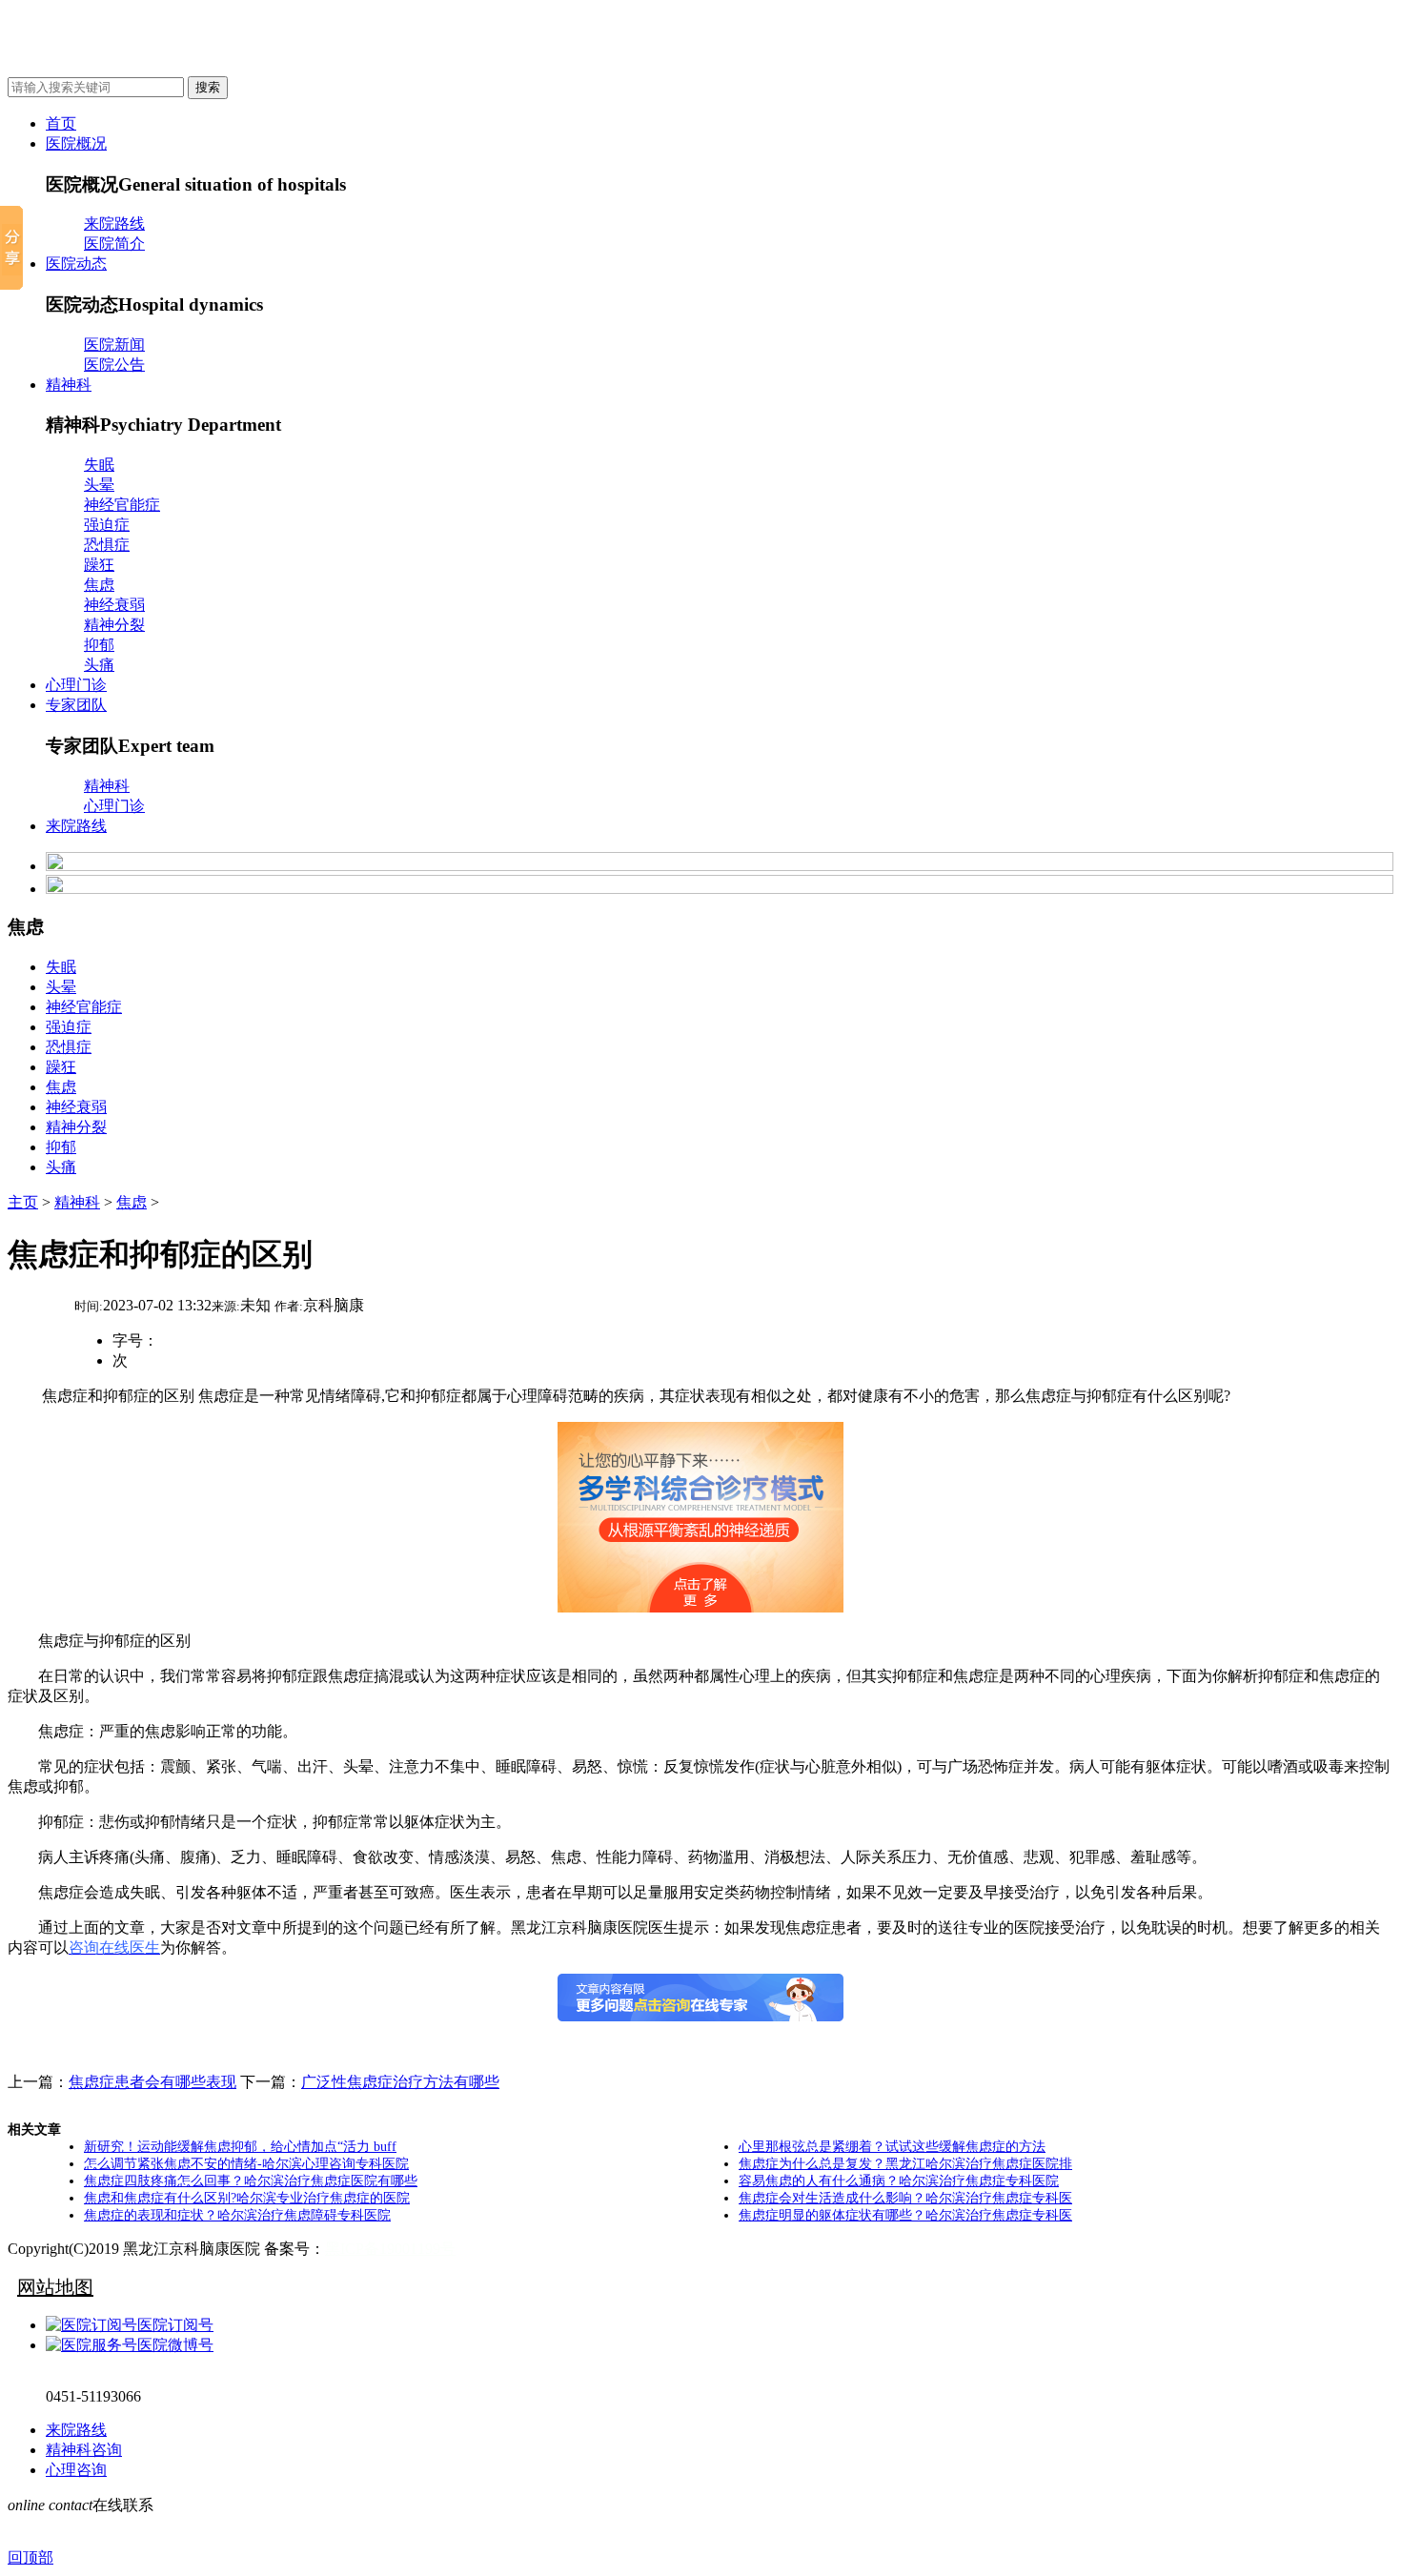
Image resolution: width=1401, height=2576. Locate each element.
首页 (61, 123)
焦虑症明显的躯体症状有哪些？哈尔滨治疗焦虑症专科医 (905, 2215)
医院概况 (76, 143)
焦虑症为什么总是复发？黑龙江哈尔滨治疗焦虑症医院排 (905, 2164)
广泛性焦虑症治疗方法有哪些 (400, 2082)
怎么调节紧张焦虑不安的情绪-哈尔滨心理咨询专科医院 (246, 2164)
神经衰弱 (114, 605)
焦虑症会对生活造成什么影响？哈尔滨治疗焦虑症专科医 (905, 2198)
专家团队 (76, 705)
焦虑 (99, 585)
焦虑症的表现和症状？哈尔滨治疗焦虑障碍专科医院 (237, 2215)
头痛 (99, 665)
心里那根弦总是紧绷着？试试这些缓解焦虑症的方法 (892, 2147)
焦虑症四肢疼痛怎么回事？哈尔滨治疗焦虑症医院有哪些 (251, 2181)
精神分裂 (114, 625)
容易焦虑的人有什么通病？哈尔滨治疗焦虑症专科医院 (899, 2181)
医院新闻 (114, 345)
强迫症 (107, 525)
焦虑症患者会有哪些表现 (152, 2082)
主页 (23, 1202)
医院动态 (76, 264)
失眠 (99, 465)
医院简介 (114, 243)
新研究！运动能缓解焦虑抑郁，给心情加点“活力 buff (240, 2147)
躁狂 (99, 565)
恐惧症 (107, 545)
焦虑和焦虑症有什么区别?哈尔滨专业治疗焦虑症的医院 (247, 2198)
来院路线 (114, 223)
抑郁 (99, 645)
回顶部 (30, 2557)
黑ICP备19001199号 (390, 2249)
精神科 (69, 385)
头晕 (99, 485)
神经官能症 (122, 505)
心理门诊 (76, 685)
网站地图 (55, 2287)
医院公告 (114, 365)
